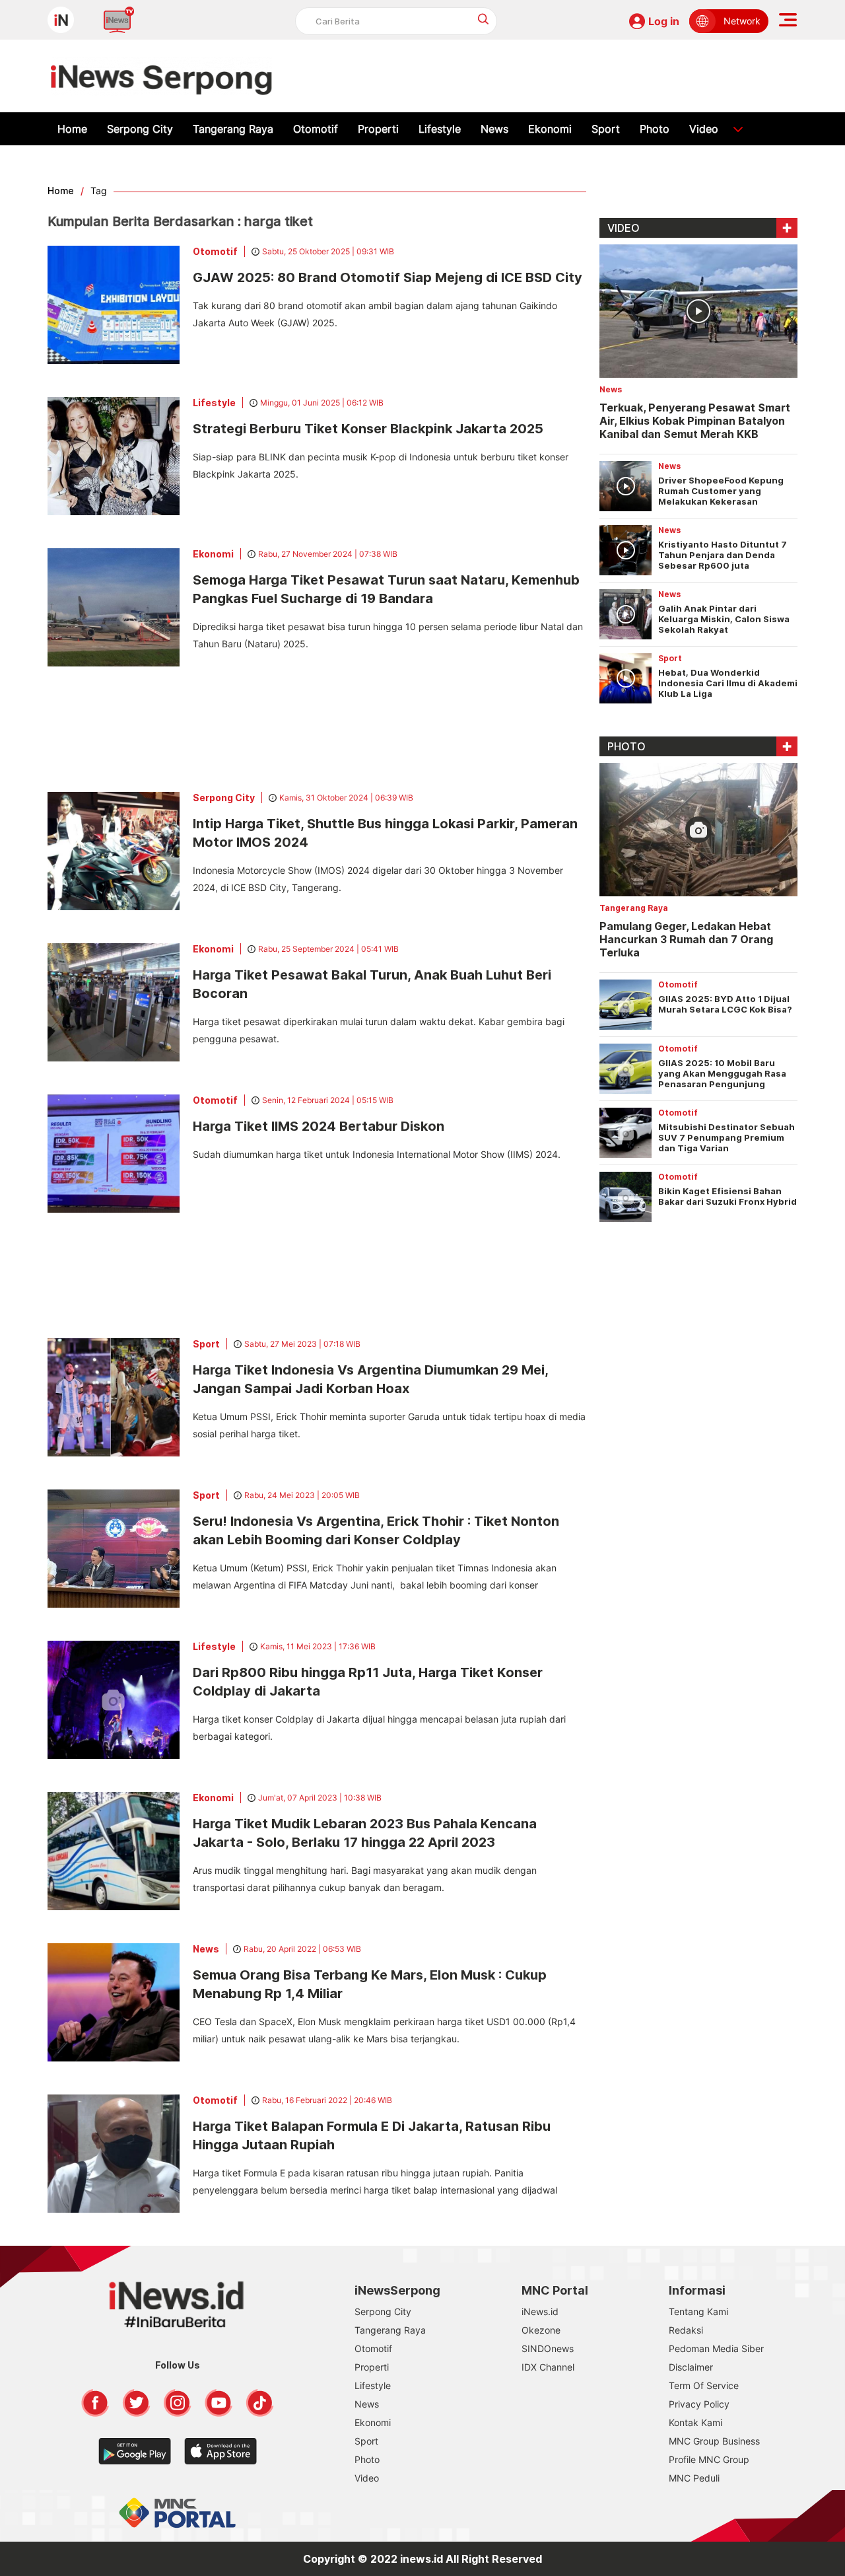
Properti (378, 129)
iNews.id (540, 2311)
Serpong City (140, 129)
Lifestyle (440, 129)
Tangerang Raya (233, 129)
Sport (606, 129)
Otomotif (316, 129)
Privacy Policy (699, 2404)
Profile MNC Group (709, 2459)
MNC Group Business (714, 2441)
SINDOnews (548, 2348)
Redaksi (686, 2330)
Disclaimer (691, 2367)
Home (72, 129)
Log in (664, 21)
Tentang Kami (698, 2311)
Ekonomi (550, 129)
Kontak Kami (695, 2422)
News (494, 129)
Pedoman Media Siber (716, 2348)
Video (704, 129)
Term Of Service (704, 2385)
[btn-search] (484, 19)
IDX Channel (548, 2367)
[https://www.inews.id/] (161, 76)
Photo (655, 129)
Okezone (541, 2330)
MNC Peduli (694, 2478)
